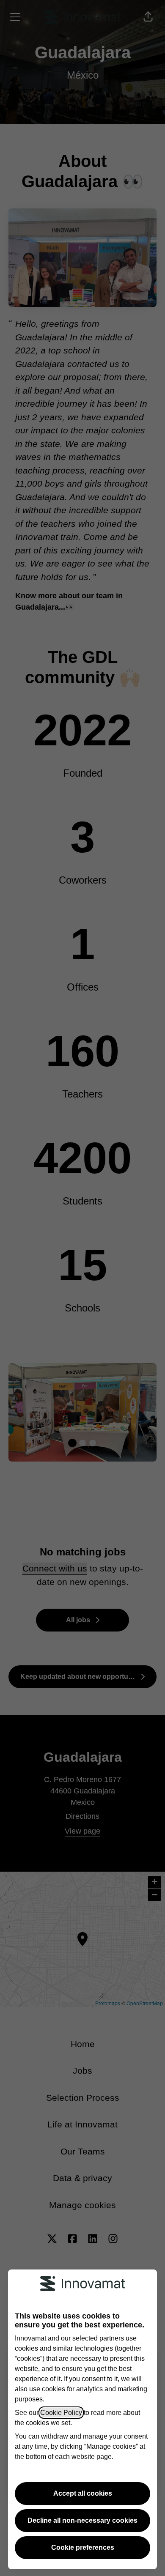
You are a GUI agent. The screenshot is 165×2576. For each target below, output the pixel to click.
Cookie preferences (83, 2547)
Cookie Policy (61, 2413)
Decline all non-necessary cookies (82, 2520)
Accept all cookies (83, 2493)
